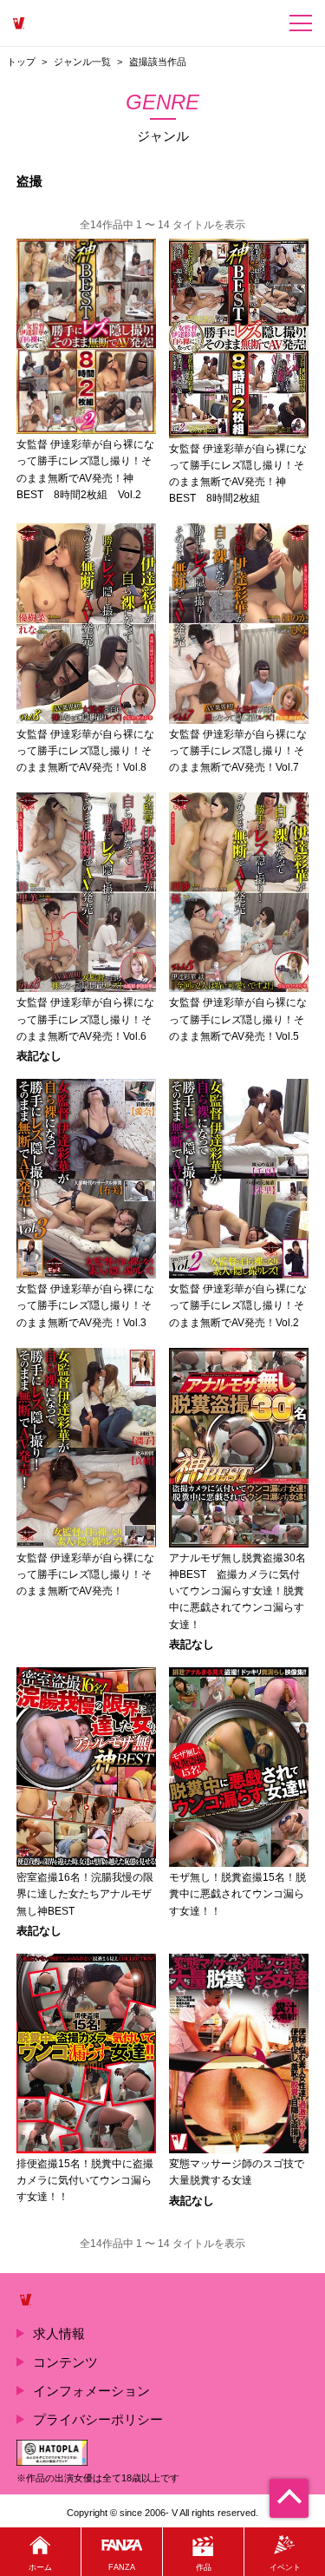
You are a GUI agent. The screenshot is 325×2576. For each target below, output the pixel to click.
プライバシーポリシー (98, 2419)
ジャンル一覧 (82, 62)
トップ (21, 62)
